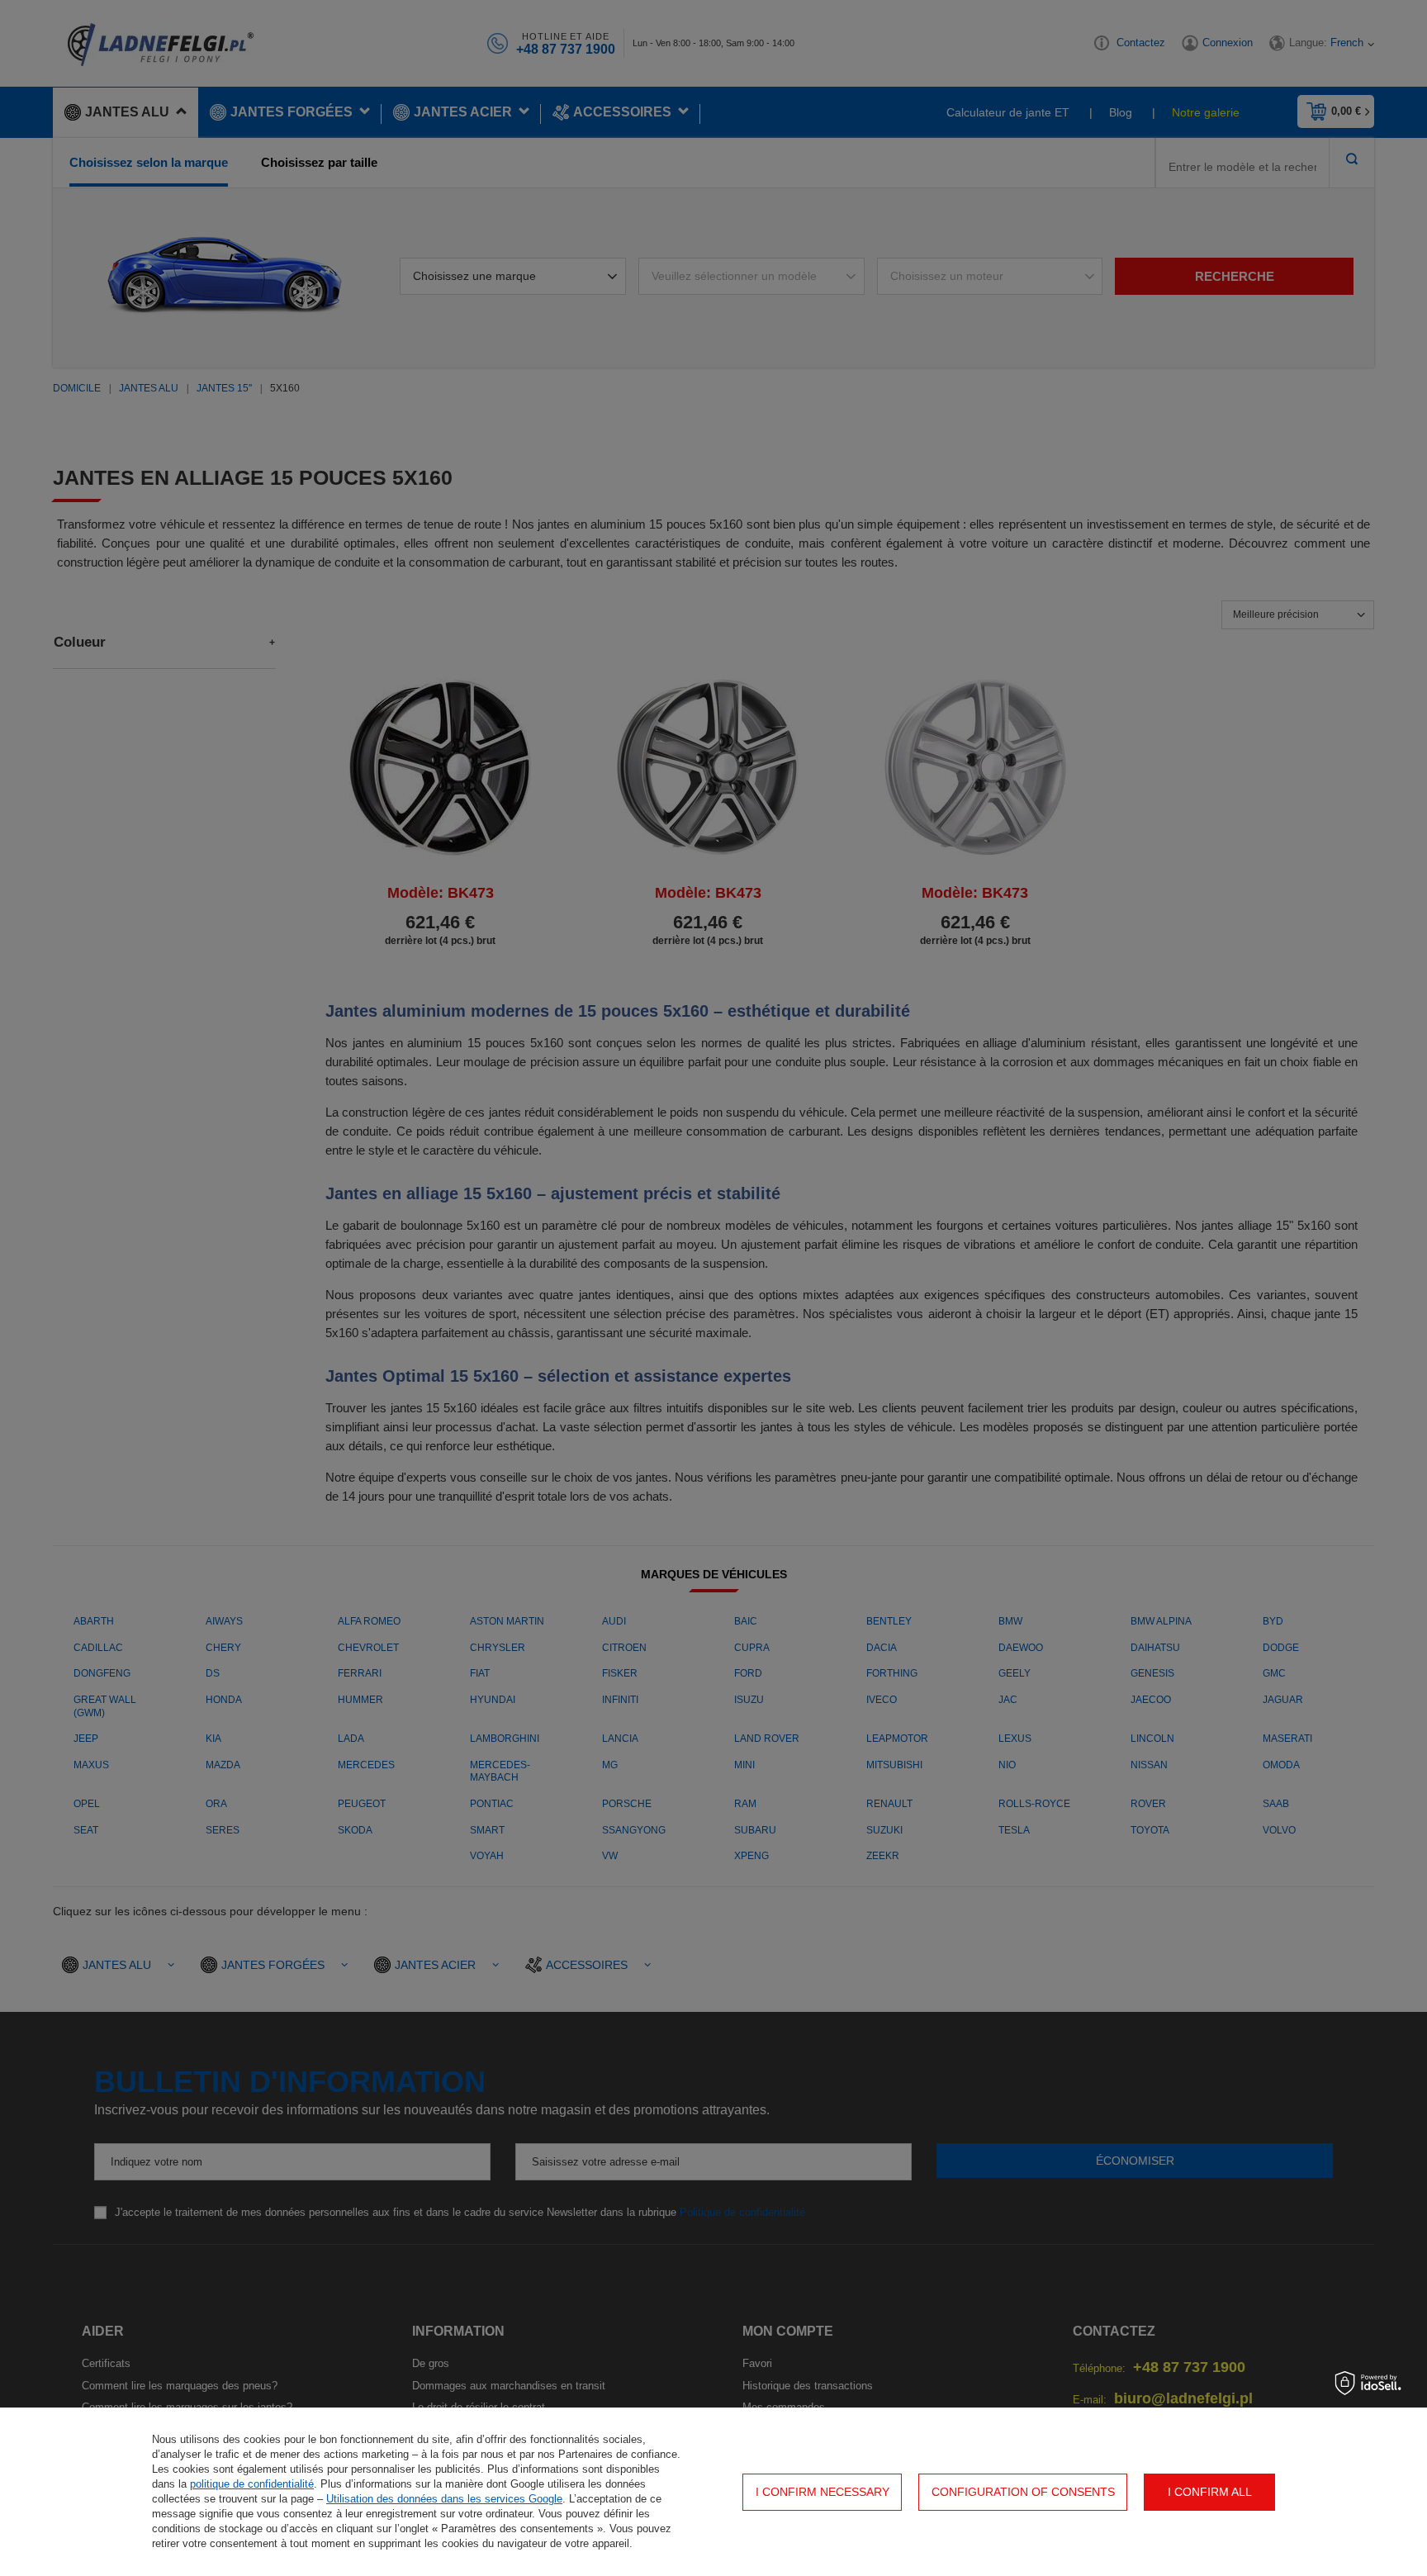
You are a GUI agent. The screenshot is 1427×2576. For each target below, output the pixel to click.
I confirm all (1210, 2492)
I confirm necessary (823, 2492)
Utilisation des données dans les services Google (444, 2499)
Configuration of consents (1023, 2492)
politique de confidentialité (252, 2484)
